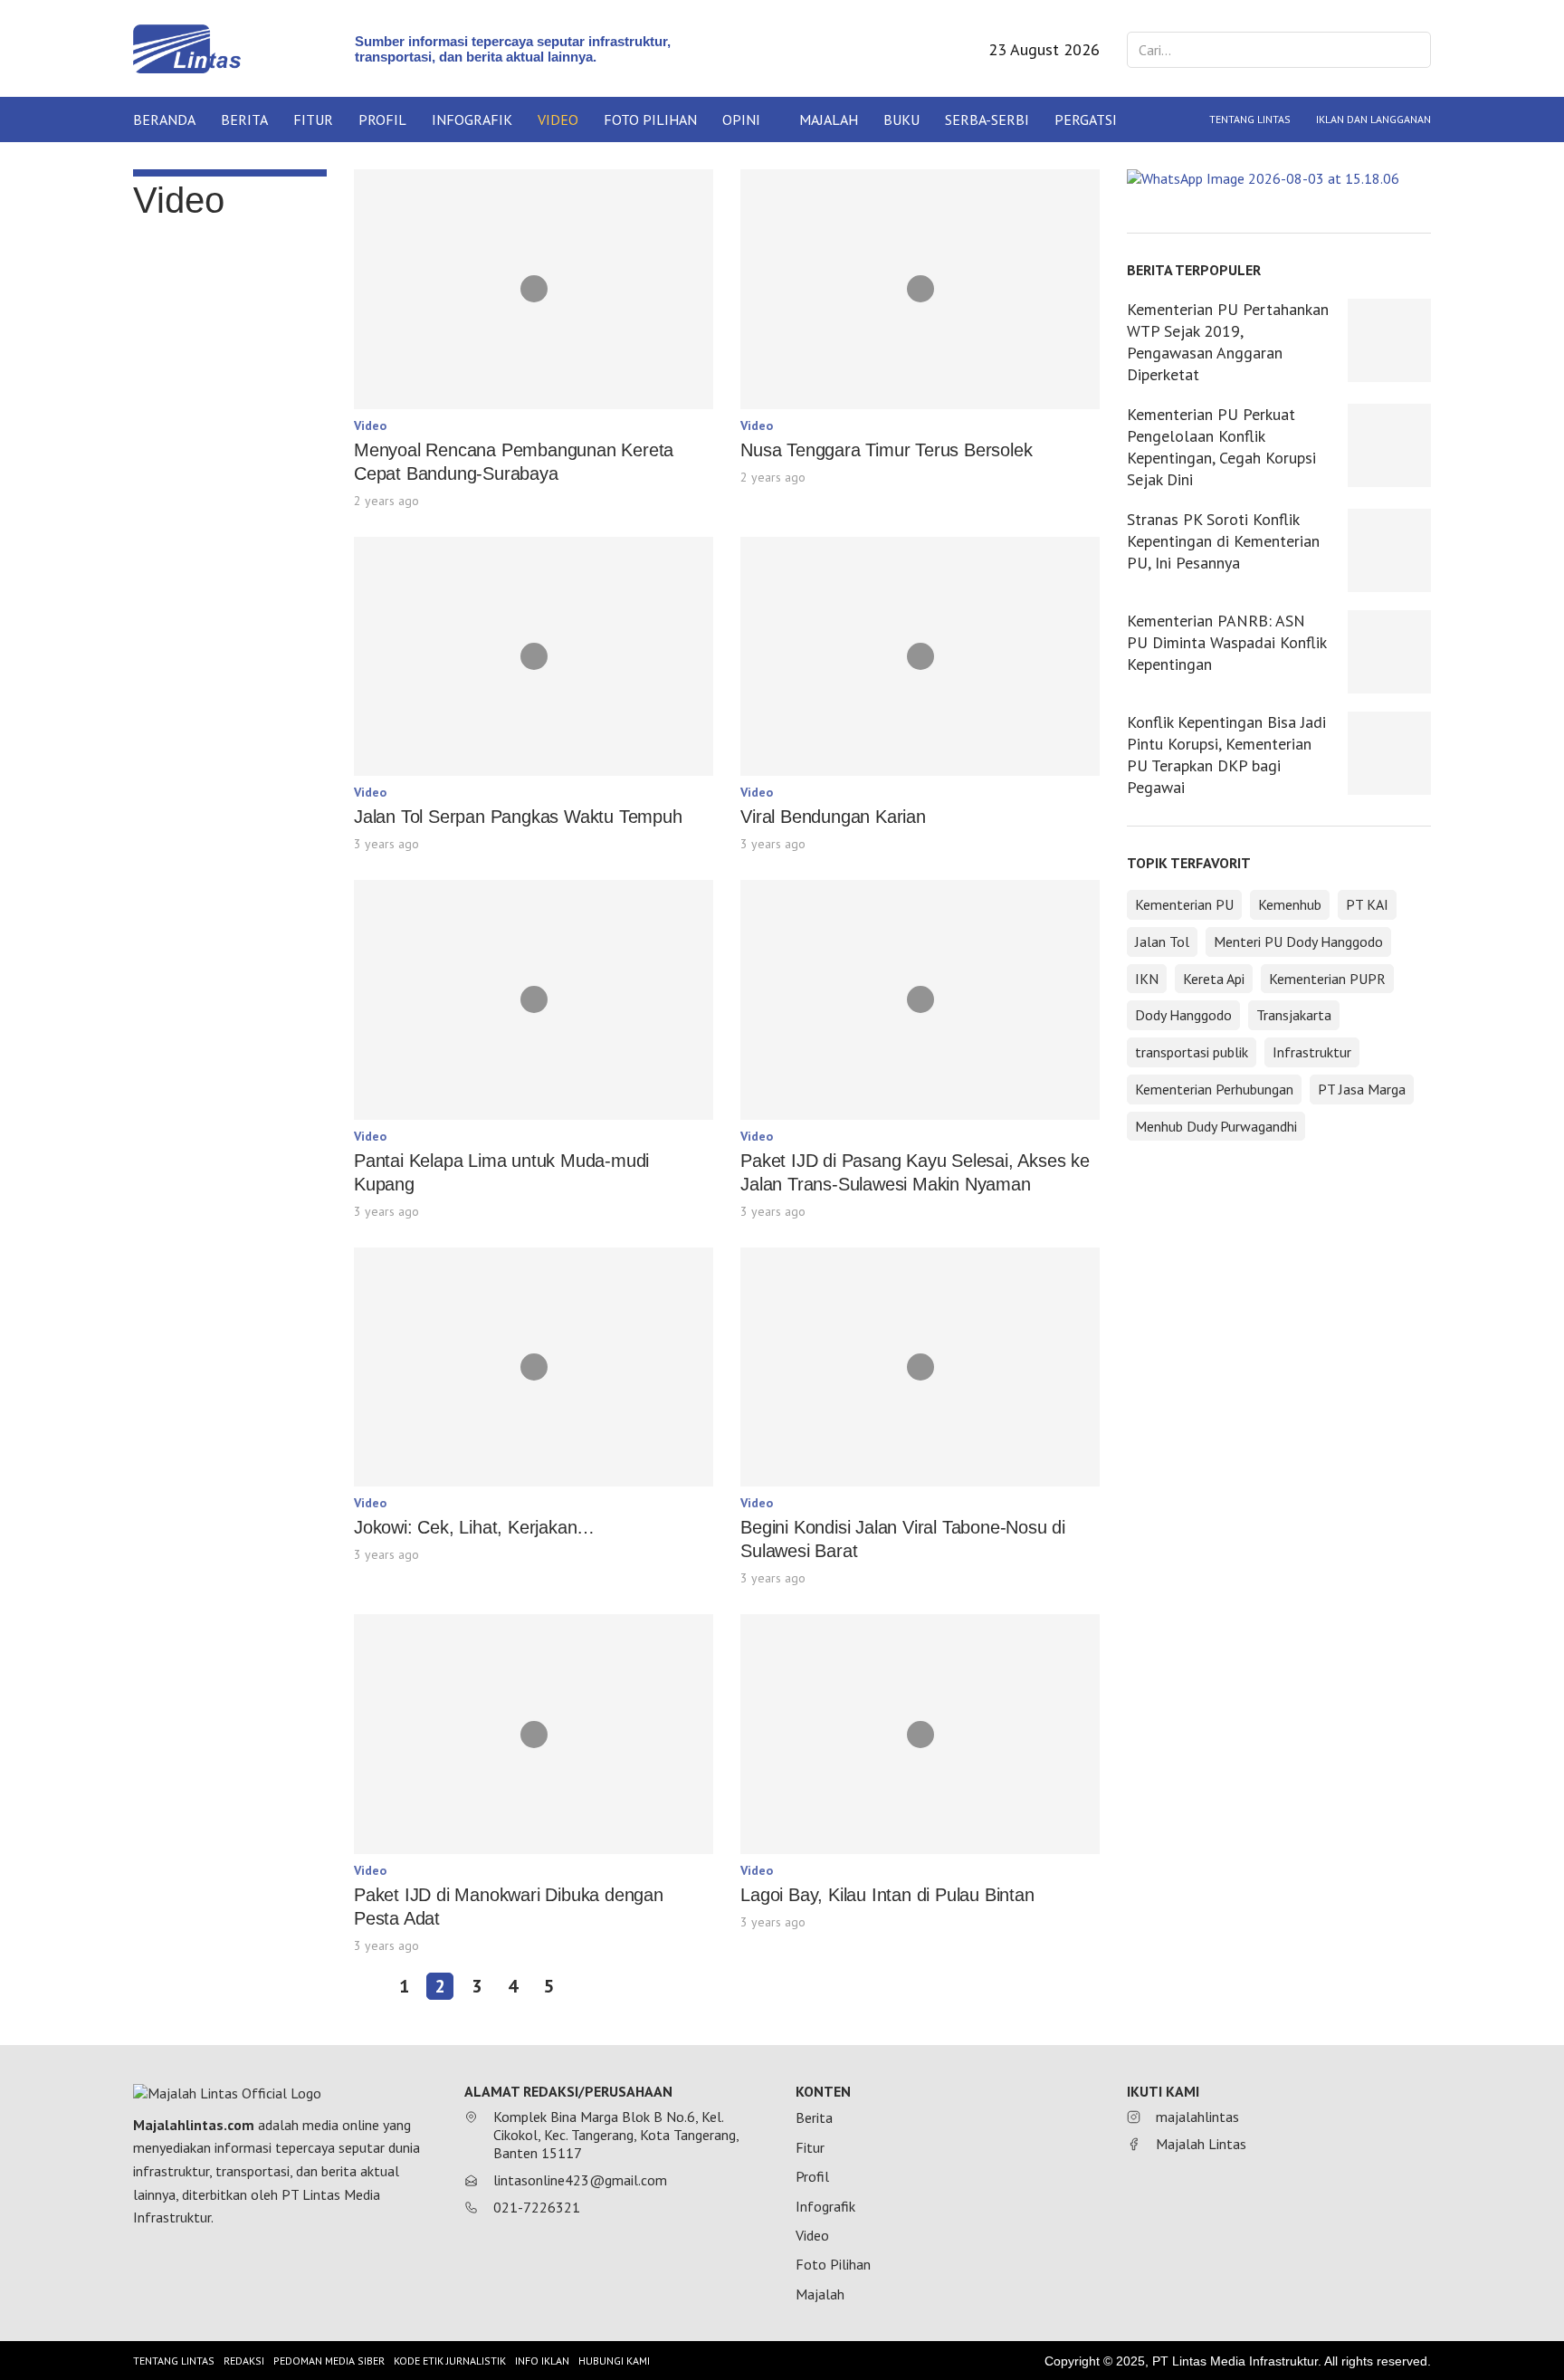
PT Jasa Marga (1362, 1089)
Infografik (472, 119)
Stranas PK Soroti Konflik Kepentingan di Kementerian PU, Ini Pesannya (1223, 541)
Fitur (313, 119)
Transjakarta (1294, 1015)
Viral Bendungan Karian (833, 817)
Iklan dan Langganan (1373, 119)
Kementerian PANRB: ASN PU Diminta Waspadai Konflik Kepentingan (1226, 642)
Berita (244, 119)
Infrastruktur (1312, 1052)
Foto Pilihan (650, 119)
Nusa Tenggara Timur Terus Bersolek (886, 450)
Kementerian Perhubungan (1214, 1089)
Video (558, 119)
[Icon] (534, 289)
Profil (382, 119)
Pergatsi (1086, 119)
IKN (1147, 979)
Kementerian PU (1184, 904)
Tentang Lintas (1250, 119)
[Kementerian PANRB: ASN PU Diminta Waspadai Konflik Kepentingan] (1389, 652)
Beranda (164, 119)
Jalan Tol (1162, 941)
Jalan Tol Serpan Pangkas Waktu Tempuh (518, 817)
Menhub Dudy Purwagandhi (1216, 1126)
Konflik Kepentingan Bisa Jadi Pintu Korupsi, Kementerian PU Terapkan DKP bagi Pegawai (1226, 755)
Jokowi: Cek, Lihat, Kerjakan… (474, 1527)
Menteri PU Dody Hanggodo (1298, 941)
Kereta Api (1214, 979)
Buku (901, 119)
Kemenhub (1290, 904)
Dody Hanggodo (1183, 1015)
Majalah (829, 119)
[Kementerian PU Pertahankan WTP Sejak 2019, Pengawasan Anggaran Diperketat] (1389, 340)
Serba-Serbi (987, 119)
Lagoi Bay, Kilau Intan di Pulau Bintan (887, 1895)
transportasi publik (1192, 1052)
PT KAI (1367, 904)
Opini (741, 119)
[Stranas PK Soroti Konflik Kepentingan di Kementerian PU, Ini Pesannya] (1389, 550)
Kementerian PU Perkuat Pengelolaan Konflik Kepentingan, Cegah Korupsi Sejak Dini (1221, 447)
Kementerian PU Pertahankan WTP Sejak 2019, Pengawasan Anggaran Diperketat (1228, 342)
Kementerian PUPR (1327, 979)
